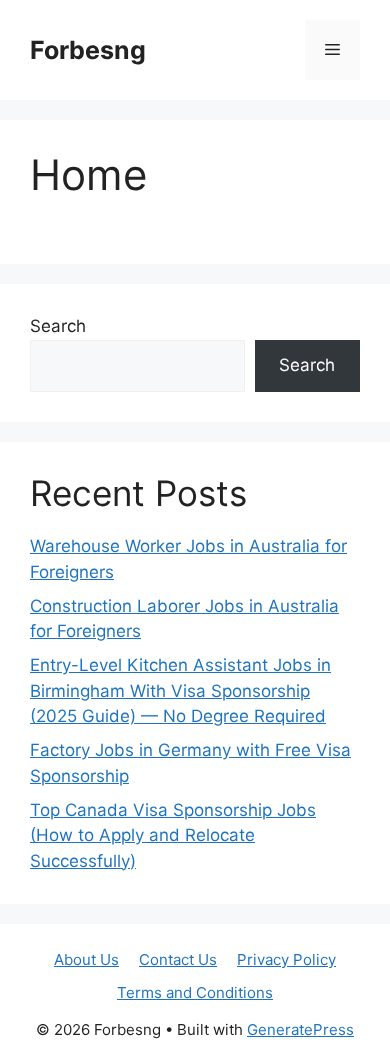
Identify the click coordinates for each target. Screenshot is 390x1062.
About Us (86, 959)
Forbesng (88, 50)
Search (58, 326)
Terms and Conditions (195, 992)
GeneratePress (300, 1029)
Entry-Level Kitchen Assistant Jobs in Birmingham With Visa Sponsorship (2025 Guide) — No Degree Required (180, 690)
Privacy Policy (286, 959)
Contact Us (178, 959)
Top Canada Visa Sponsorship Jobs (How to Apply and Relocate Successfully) (173, 835)
